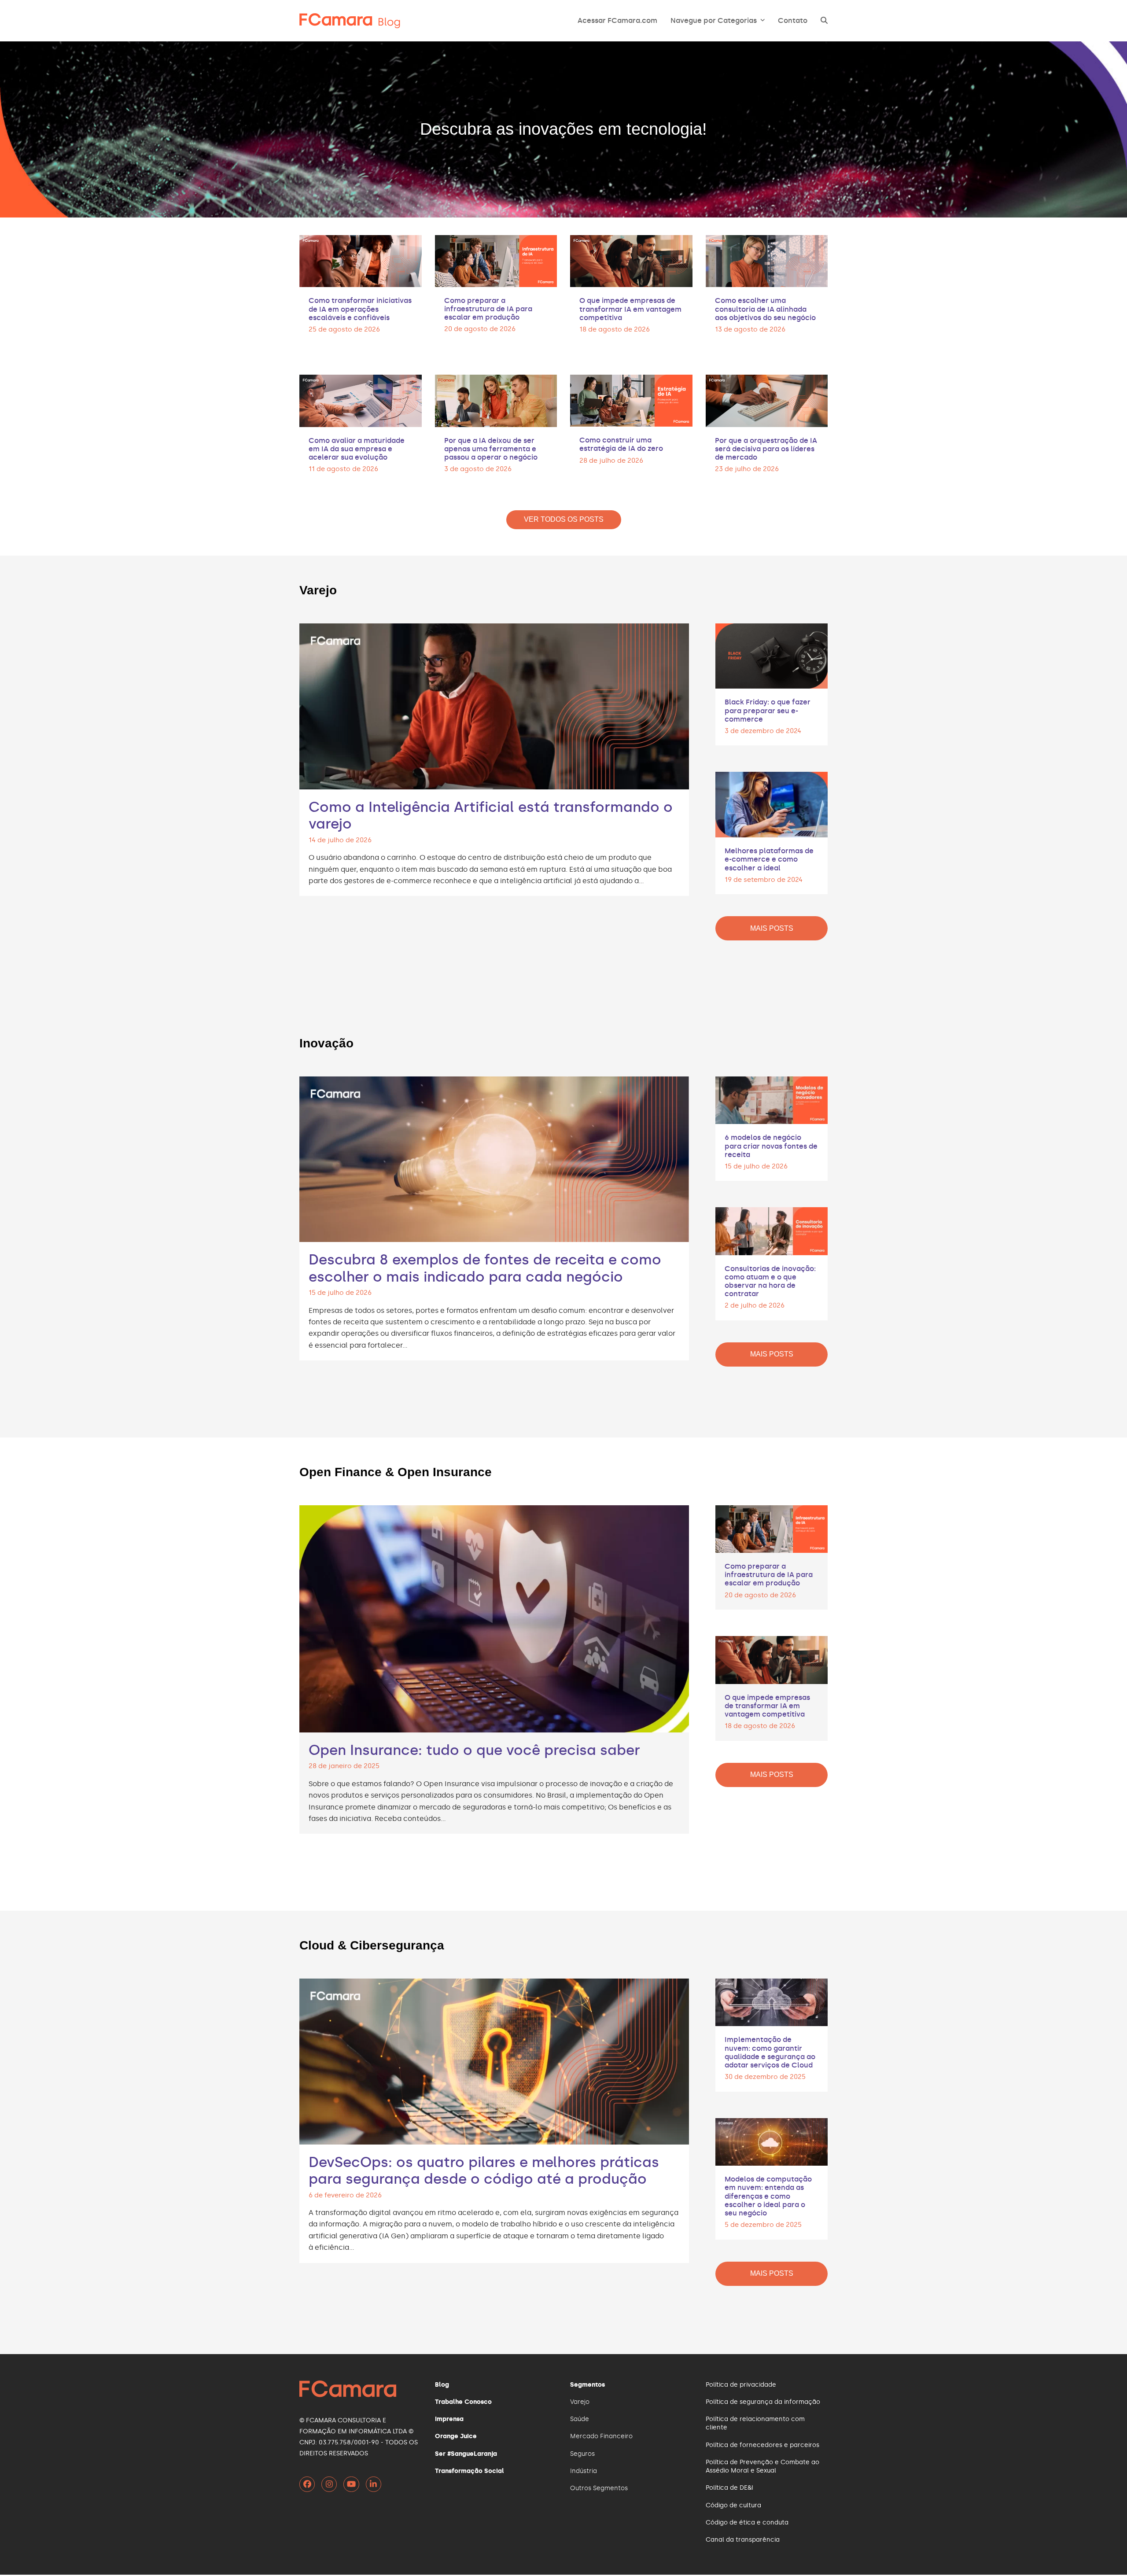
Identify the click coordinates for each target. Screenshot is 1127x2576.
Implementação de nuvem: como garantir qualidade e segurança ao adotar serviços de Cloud (770, 2052)
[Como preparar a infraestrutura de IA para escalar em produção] (496, 260)
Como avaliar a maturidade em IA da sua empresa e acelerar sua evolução (357, 449)
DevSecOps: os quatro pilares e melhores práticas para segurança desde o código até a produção (484, 2171)
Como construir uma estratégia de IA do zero (621, 444)
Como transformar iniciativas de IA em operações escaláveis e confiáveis (360, 309)
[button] (824, 21)
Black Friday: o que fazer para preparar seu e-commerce (768, 710)
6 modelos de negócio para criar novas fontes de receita (771, 1146)
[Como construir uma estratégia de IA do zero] (631, 399)
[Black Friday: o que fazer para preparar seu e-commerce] (772, 654)
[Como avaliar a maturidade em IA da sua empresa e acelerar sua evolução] (361, 400)
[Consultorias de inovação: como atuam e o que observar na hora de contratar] (772, 1230)
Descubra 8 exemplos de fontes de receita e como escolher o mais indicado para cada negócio (485, 1268)
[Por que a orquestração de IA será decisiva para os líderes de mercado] (767, 400)
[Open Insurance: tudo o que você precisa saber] (494, 1617)
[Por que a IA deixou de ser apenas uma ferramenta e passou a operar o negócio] (496, 400)
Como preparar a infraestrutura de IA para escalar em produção (488, 309)
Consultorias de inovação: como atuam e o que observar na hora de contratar (770, 1281)
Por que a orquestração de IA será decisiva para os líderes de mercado (766, 449)
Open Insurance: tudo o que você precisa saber (474, 1750)
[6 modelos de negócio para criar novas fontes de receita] (772, 1099)
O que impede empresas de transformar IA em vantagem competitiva (630, 309)
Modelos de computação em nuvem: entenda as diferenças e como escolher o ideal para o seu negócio (768, 2196)
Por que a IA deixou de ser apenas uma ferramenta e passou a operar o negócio (491, 449)
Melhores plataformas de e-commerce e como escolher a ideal (769, 859)
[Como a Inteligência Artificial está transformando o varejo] (494, 705)
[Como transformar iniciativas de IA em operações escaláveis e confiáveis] (361, 260)
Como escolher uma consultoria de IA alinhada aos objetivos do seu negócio (765, 309)
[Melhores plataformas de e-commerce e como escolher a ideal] (772, 803)
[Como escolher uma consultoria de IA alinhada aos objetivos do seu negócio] (767, 260)
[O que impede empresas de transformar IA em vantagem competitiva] (631, 260)
